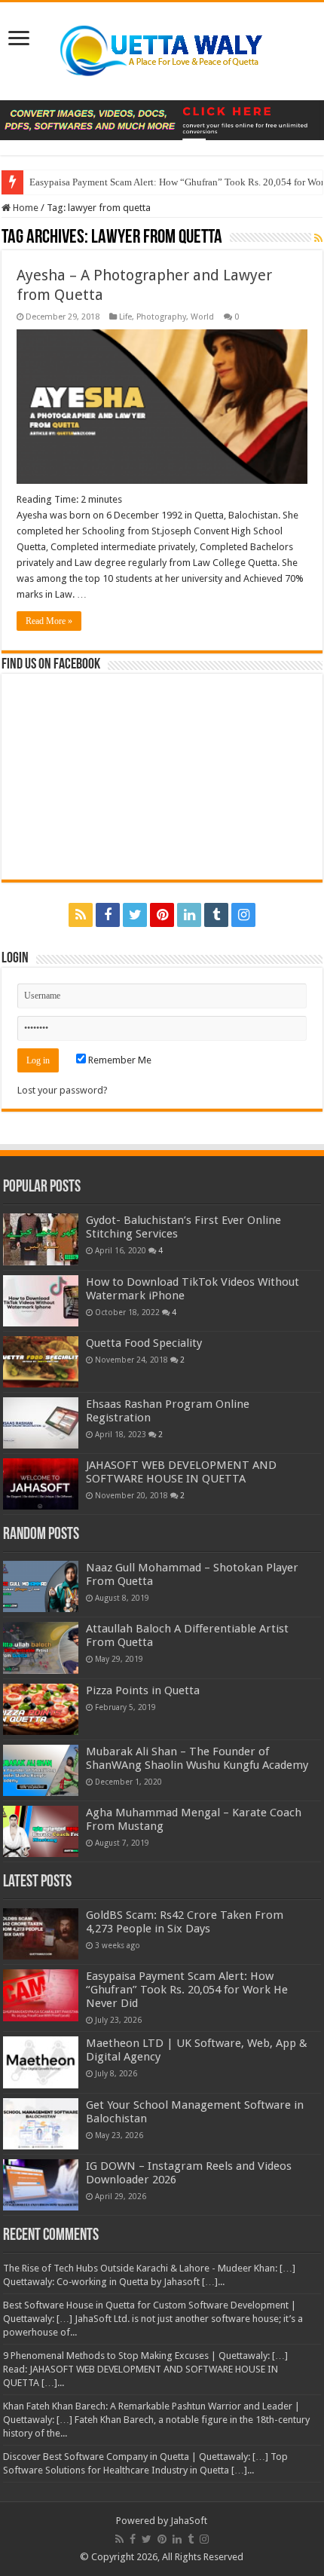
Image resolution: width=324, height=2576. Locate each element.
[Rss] (81, 915)
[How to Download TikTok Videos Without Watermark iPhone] (41, 1301)
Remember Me (119, 1060)
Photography (161, 317)
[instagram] (243, 915)
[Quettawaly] (162, 48)
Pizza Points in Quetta (143, 1690)
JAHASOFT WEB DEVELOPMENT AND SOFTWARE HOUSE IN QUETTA (181, 1472)
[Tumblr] (216, 915)
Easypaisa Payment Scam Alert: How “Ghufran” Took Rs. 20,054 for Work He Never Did (187, 1990)
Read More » (49, 621)
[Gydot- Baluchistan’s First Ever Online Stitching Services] (41, 1239)
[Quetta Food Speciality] (41, 1362)
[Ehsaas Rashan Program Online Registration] (41, 1423)
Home (24, 208)
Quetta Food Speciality (144, 1343)
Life (125, 317)
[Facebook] (108, 915)
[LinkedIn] (189, 915)
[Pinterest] (162, 915)
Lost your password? (63, 1090)
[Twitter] (135, 915)
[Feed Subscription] (318, 238)
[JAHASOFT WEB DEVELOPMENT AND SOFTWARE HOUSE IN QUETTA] (41, 1484)
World (202, 317)
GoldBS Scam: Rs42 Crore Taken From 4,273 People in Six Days (185, 1922)
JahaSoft (189, 2521)
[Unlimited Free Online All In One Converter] (162, 119)
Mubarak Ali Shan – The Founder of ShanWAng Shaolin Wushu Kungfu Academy (197, 1758)
